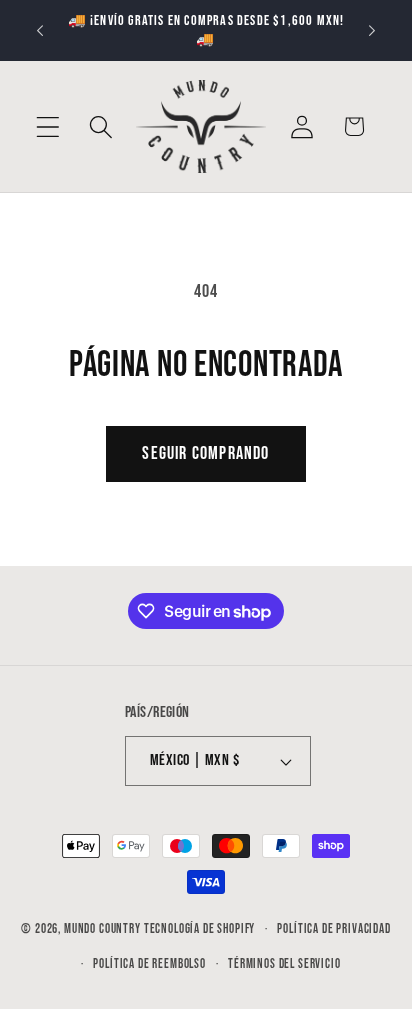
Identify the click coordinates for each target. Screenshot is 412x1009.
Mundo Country (102, 929)
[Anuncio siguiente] (372, 31)
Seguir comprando (205, 453)
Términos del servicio (284, 964)
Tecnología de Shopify (200, 929)
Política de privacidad (333, 929)
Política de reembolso (149, 964)
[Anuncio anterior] (40, 31)
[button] (48, 126)
